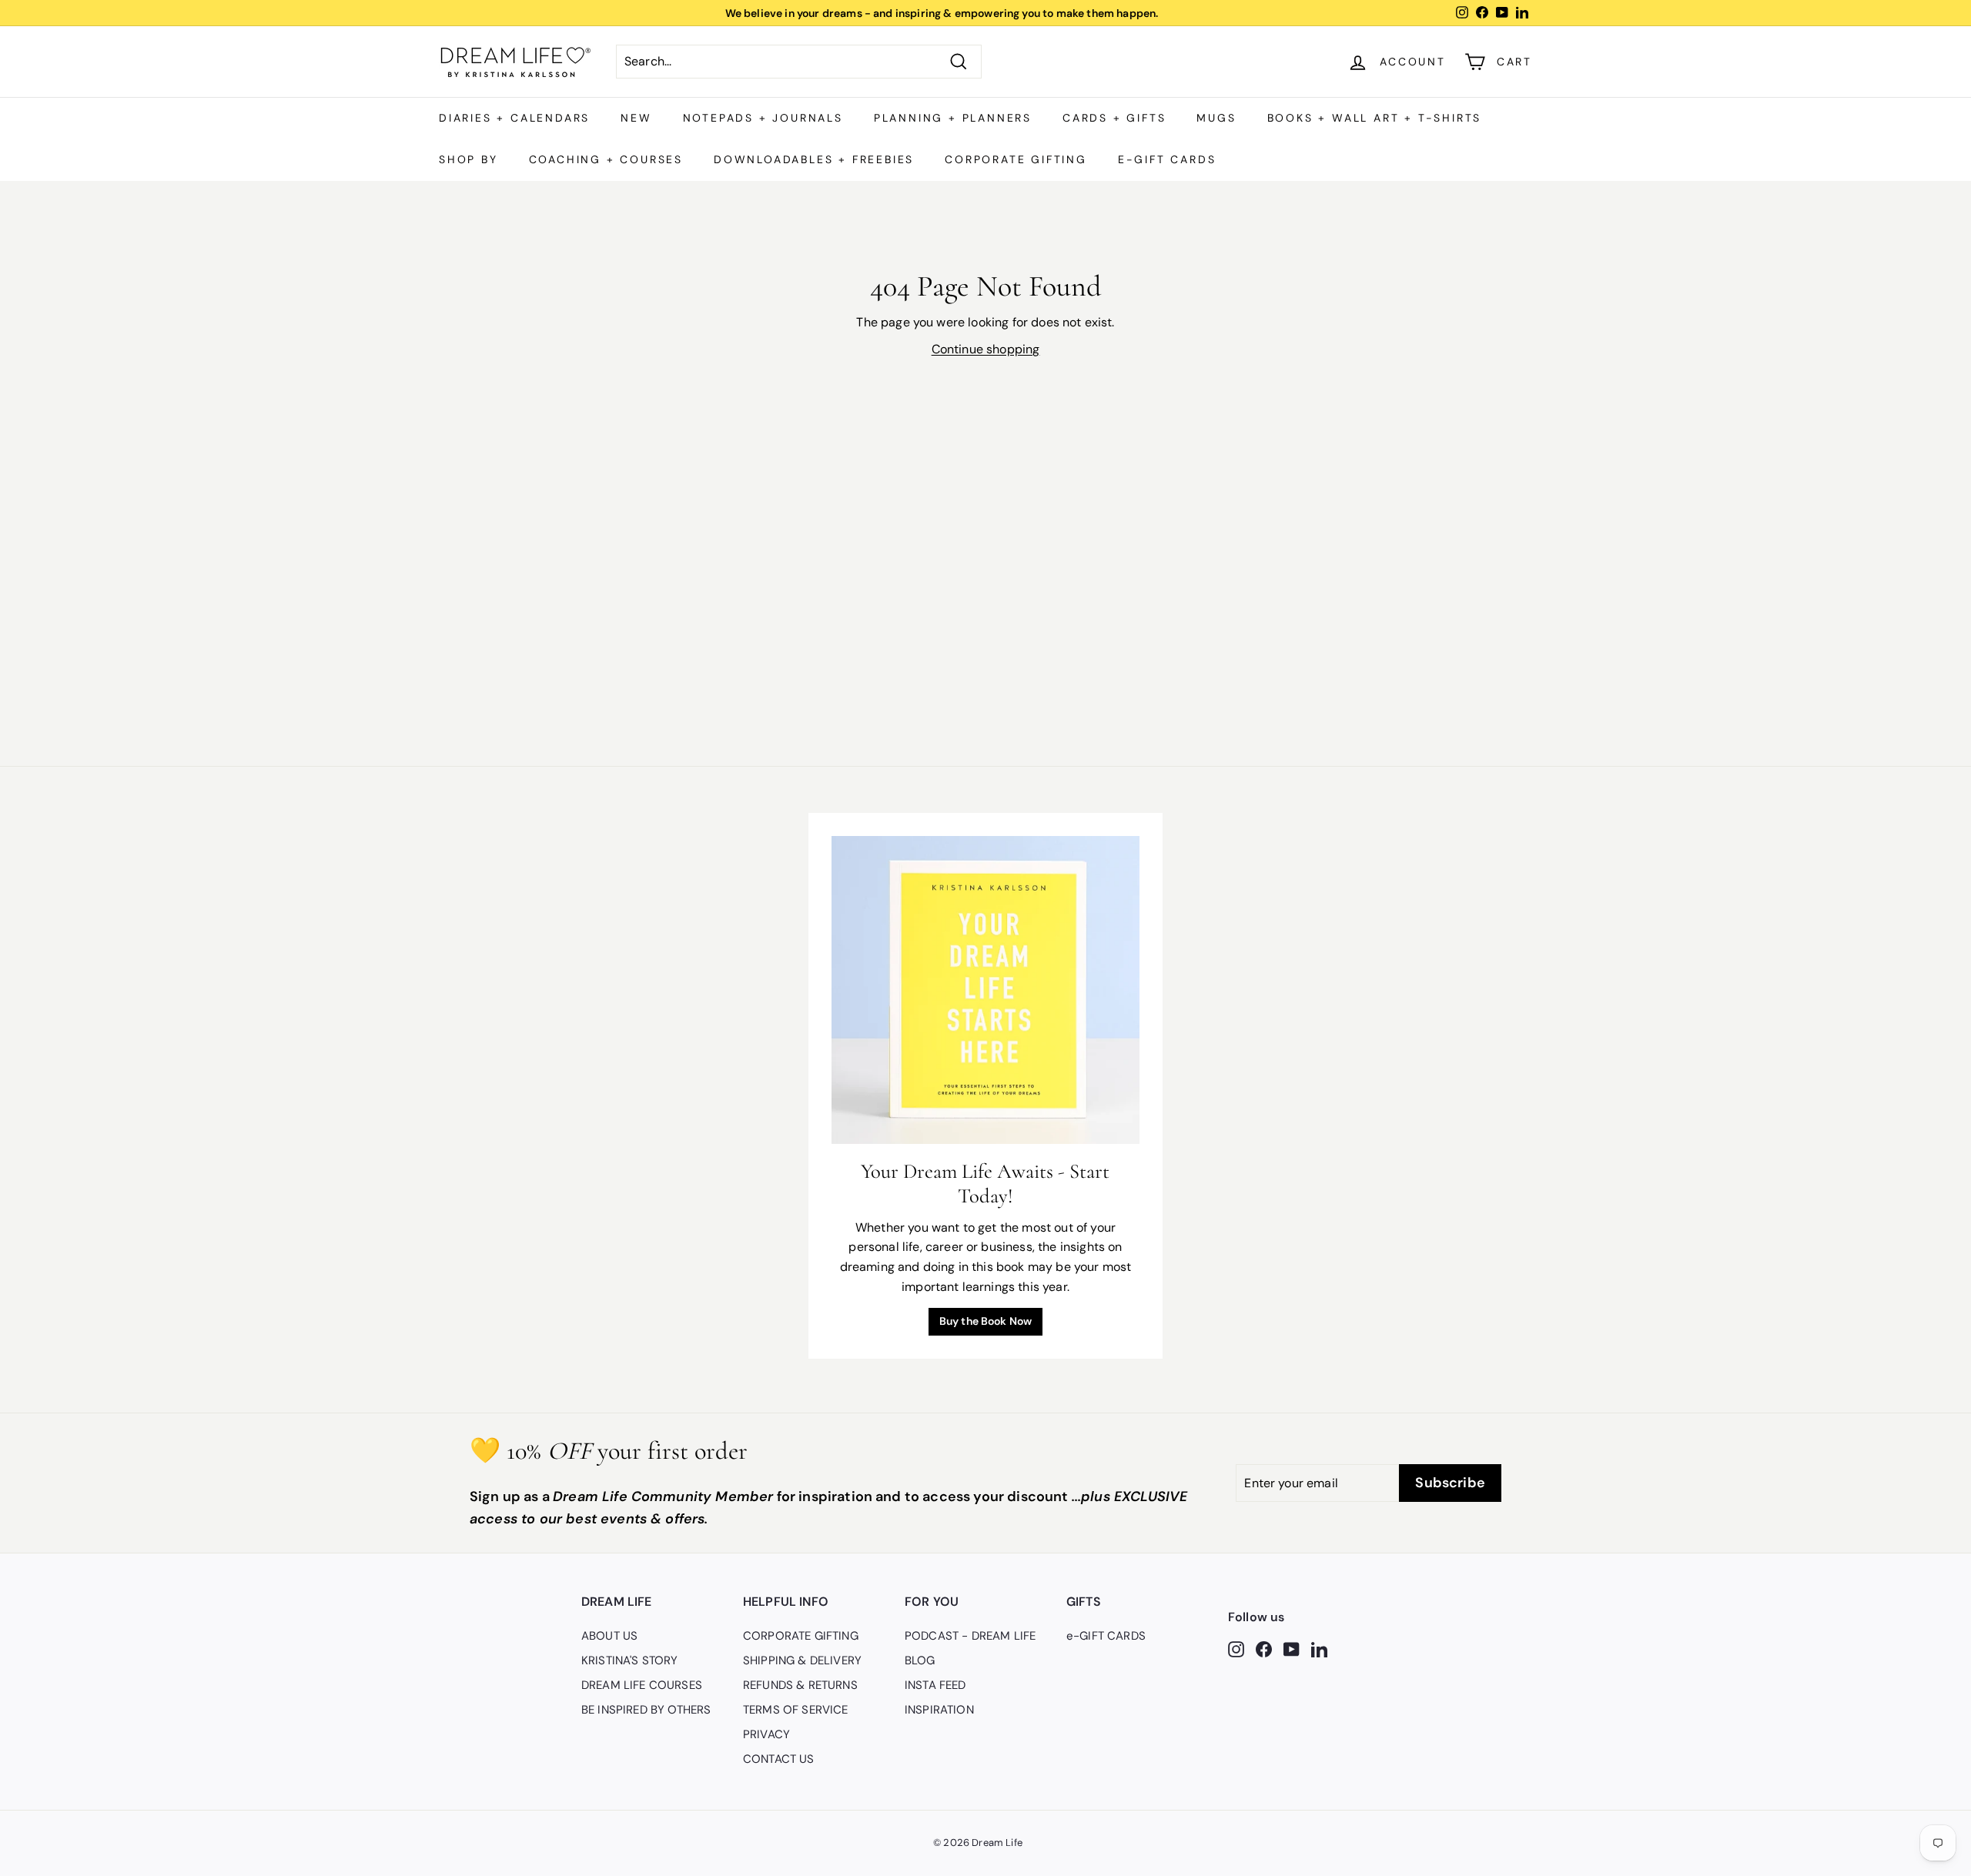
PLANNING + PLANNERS (953, 118)
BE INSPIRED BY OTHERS (646, 1710)
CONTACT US (779, 1759)
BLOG (920, 1660)
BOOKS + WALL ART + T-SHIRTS (1375, 118)
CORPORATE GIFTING (1016, 159)
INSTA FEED (935, 1685)
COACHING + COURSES (606, 159)
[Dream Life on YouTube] (1292, 1648)
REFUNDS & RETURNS (800, 1685)
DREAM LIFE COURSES (642, 1685)
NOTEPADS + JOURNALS (763, 118)
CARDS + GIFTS (1114, 118)
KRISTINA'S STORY (630, 1660)
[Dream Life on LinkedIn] (1319, 1648)
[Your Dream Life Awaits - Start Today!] (985, 990)
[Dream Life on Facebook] (1264, 1648)
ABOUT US (609, 1636)
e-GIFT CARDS (1167, 159)
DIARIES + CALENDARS (514, 118)
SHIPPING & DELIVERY (802, 1660)
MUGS (1216, 118)
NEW (636, 118)
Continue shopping (986, 349)
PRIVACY (766, 1734)
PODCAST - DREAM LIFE (970, 1636)
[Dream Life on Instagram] (1236, 1648)
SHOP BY (468, 159)
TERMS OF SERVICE (796, 1710)
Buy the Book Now (986, 1321)
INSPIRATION (939, 1710)
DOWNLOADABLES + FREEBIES (814, 159)
